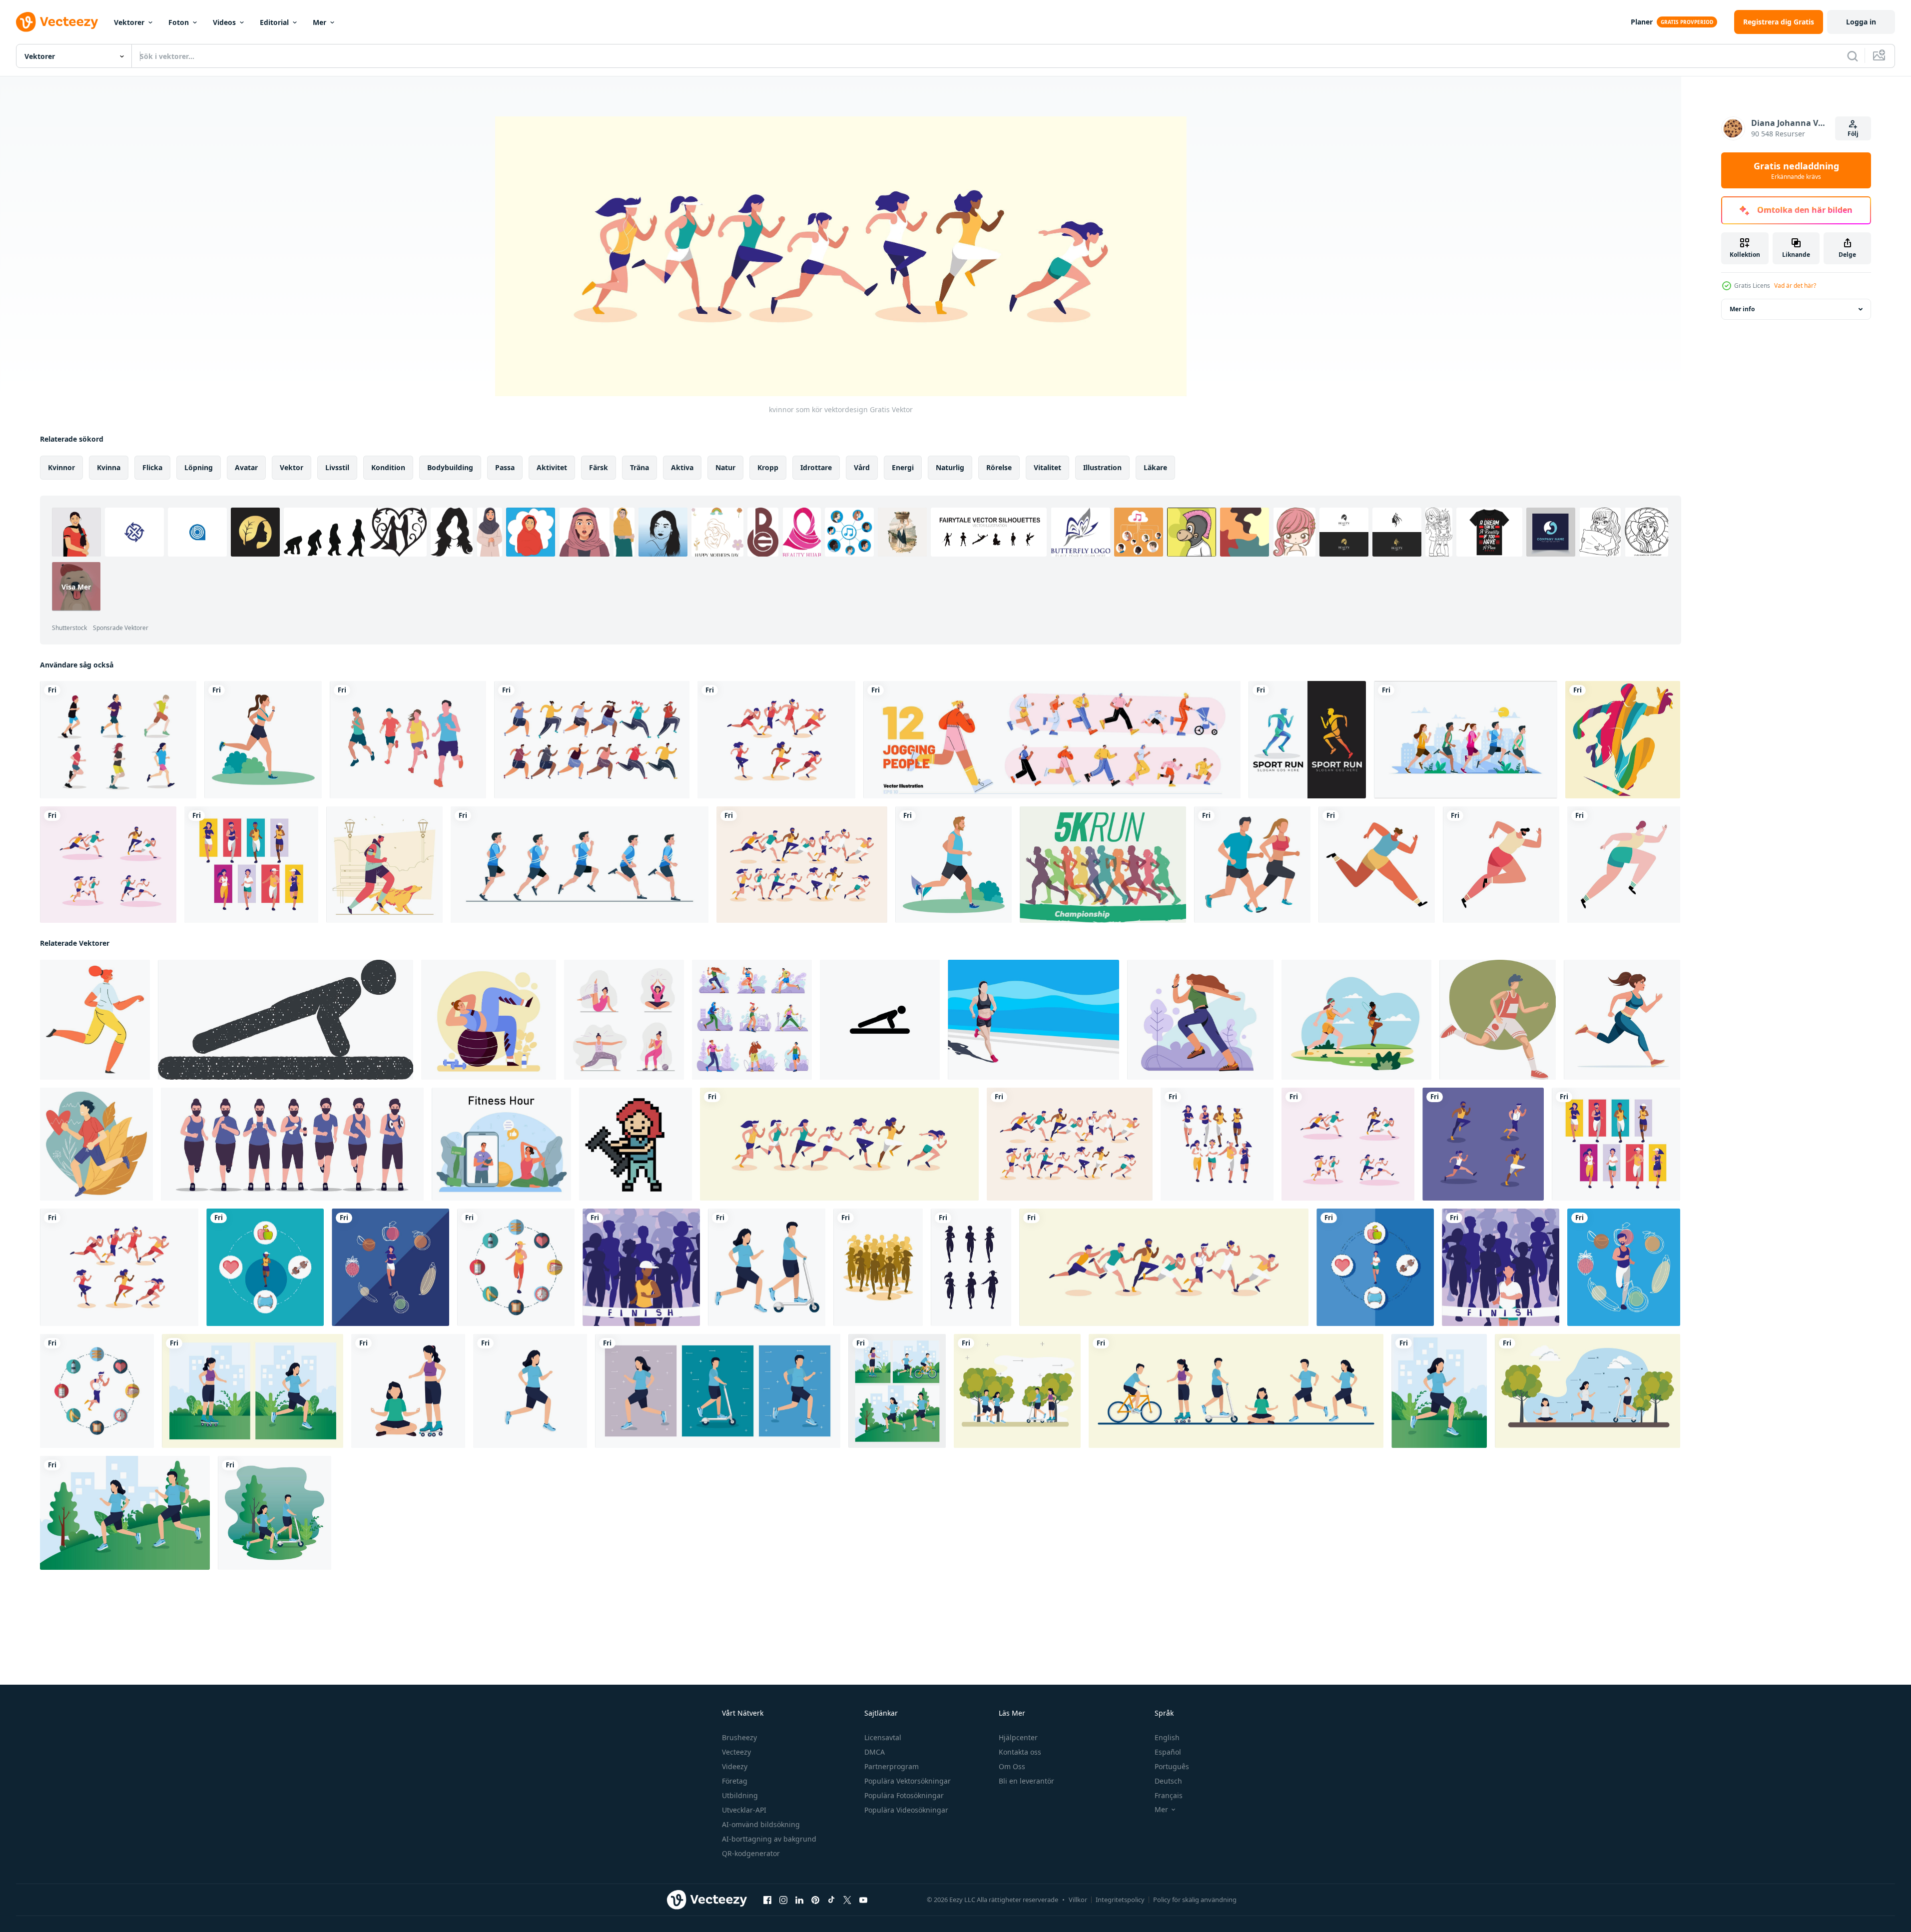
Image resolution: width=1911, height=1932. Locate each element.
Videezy (735, 1766)
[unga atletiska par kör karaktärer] (1252, 865)
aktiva (682, 467)
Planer (1642, 22)
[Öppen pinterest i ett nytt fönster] (815, 1900)
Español (1168, 1752)
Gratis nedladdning (1796, 170)
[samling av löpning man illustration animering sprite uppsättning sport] (580, 865)
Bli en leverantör (1026, 1781)
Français (1169, 1795)
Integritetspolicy (1120, 1900)
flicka (152, 467)
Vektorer (129, 22)
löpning (199, 467)
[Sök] (1853, 56)
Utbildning (740, 1795)
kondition (388, 467)
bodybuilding (450, 467)
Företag (735, 1781)
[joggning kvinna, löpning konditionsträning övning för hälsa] (95, 1020)
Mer (319, 22)
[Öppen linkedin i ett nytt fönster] (799, 1900)
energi (903, 467)
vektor (292, 467)
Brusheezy (739, 1737)
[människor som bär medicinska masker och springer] (592, 740)
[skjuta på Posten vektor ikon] (880, 1020)
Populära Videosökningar (906, 1810)
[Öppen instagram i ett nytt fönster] (783, 1900)
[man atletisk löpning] (1377, 865)
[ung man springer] (1624, 865)
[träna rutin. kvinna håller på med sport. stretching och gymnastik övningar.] (501, 1144)
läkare (1155, 467)
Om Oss (1012, 1766)
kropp (768, 467)
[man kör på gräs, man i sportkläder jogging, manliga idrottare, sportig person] (954, 865)
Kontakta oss (1020, 1752)
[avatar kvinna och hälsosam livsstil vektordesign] (530, 1391)
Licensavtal (883, 1737)
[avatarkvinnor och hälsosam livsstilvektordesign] (408, 1391)
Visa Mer (76, 586)
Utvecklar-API (744, 1810)
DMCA (875, 1752)
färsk (599, 467)
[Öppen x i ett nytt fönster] (847, 1900)
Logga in (1861, 22)
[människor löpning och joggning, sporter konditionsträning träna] (752, 1020)
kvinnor (61, 467)
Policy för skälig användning (1195, 1900)
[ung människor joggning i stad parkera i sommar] (1466, 740)
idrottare (816, 467)
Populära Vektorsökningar (908, 1781)
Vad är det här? (1795, 286)
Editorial (274, 22)
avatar (246, 467)
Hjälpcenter (1018, 1737)
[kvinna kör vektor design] (265, 1267)
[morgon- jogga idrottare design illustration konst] (1033, 1020)
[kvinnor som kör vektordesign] (839, 1144)
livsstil (337, 467)
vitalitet (1047, 467)
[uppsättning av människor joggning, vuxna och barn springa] (1052, 740)
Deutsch (1168, 1781)
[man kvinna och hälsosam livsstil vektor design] (767, 1267)
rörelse (999, 467)
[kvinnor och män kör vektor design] (776, 740)
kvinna (109, 467)
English (1167, 1737)
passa (505, 467)
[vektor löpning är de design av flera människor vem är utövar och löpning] (292, 1144)
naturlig (950, 467)
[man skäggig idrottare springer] (1501, 865)
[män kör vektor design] (1164, 1267)
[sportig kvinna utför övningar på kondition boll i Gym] (489, 1020)
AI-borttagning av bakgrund (769, 1839)
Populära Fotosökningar (904, 1795)
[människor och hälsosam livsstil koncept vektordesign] (253, 1391)
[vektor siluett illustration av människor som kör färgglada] (1623, 740)
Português (1172, 1766)
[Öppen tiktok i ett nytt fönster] (831, 1900)
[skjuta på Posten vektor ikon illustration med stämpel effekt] (286, 1020)
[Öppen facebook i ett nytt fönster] (767, 1900)
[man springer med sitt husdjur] (384, 865)
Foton (179, 22)
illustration (1102, 467)
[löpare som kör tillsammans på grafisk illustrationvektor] (408, 740)
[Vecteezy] (57, 22)
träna (639, 467)
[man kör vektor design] (1375, 1267)
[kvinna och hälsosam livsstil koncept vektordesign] (1439, 1391)
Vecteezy (736, 1752)
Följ (1853, 134)
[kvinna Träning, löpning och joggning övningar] (1200, 1020)
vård (862, 467)
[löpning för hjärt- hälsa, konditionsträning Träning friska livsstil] (96, 1144)
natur (725, 467)
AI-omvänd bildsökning (761, 1824)
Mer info (1742, 309)
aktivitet (552, 467)
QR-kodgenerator (751, 1853)
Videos (224, 22)
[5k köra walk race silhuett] (1103, 865)
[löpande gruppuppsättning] (118, 740)
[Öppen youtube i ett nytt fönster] (863, 1900)
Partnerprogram (892, 1766)
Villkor (1078, 1900)
